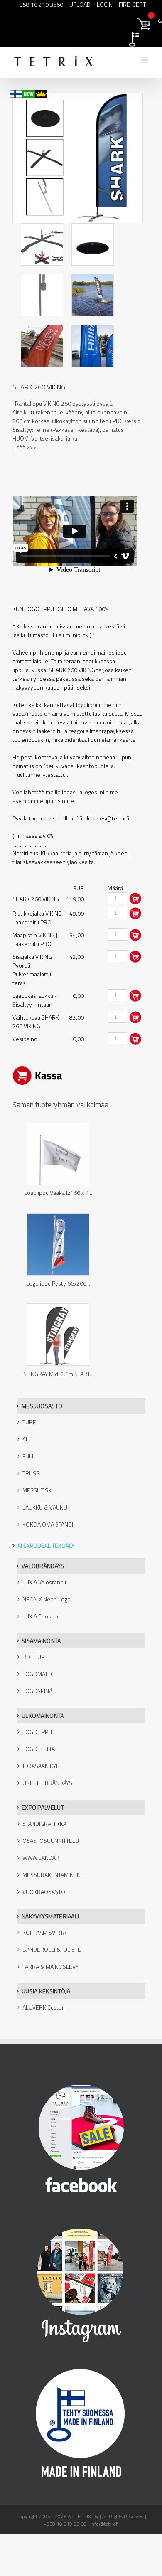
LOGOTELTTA (39, 1749)
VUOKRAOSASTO (44, 1892)
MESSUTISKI (38, 1490)
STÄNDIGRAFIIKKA (44, 1824)
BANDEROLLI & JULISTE (52, 1949)
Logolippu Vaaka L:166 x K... (58, 1193)
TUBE (29, 1422)
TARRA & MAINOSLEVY (50, 1966)
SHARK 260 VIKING (39, 387)
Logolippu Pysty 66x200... (58, 1283)
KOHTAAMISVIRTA (44, 1932)
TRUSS (31, 1473)
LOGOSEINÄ (37, 1691)
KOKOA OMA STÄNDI (48, 1524)
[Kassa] (81, 23)
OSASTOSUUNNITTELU (51, 1841)
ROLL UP (33, 1657)
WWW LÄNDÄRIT (43, 1858)
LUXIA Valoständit (45, 1582)
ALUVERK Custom (44, 2007)
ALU (27, 1439)
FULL (29, 1456)
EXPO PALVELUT (43, 1807)
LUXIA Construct (43, 1616)
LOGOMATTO (39, 1674)
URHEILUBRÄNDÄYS (47, 1783)
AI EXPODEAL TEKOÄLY (46, 1545)
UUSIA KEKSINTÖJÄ (46, 1991)
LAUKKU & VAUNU (45, 1507)
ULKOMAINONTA (43, 1715)
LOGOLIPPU (37, 1732)
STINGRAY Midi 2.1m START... (58, 1374)
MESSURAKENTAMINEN (52, 1875)
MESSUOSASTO (42, 1406)
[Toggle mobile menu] (145, 60)
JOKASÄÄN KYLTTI (44, 1766)
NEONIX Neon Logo (47, 1599)
